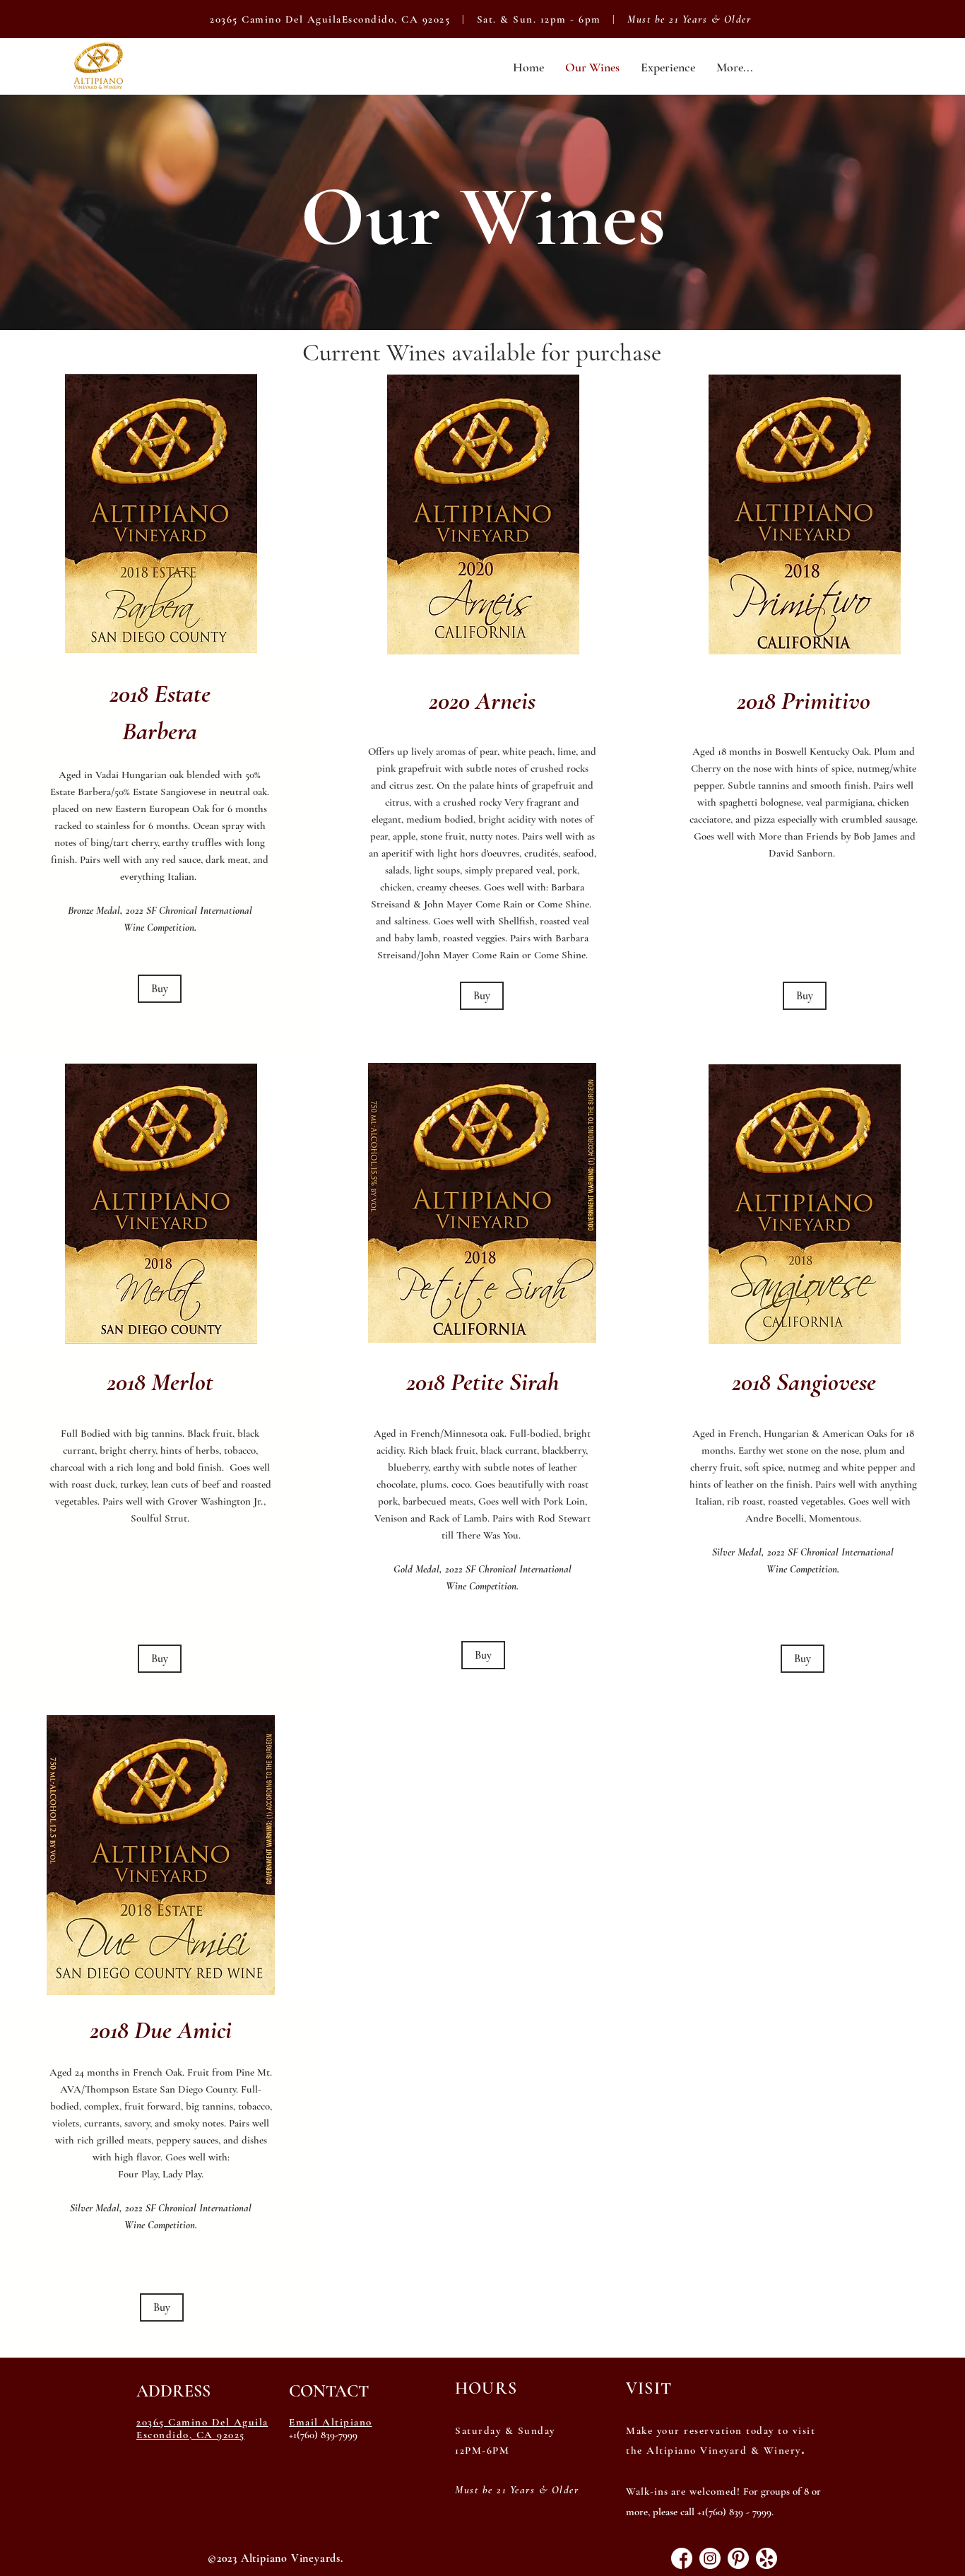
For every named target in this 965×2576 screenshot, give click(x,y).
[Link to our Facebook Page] (682, 2558)
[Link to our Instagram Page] (710, 2558)
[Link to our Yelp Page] (766, 2558)
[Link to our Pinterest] (738, 2558)
